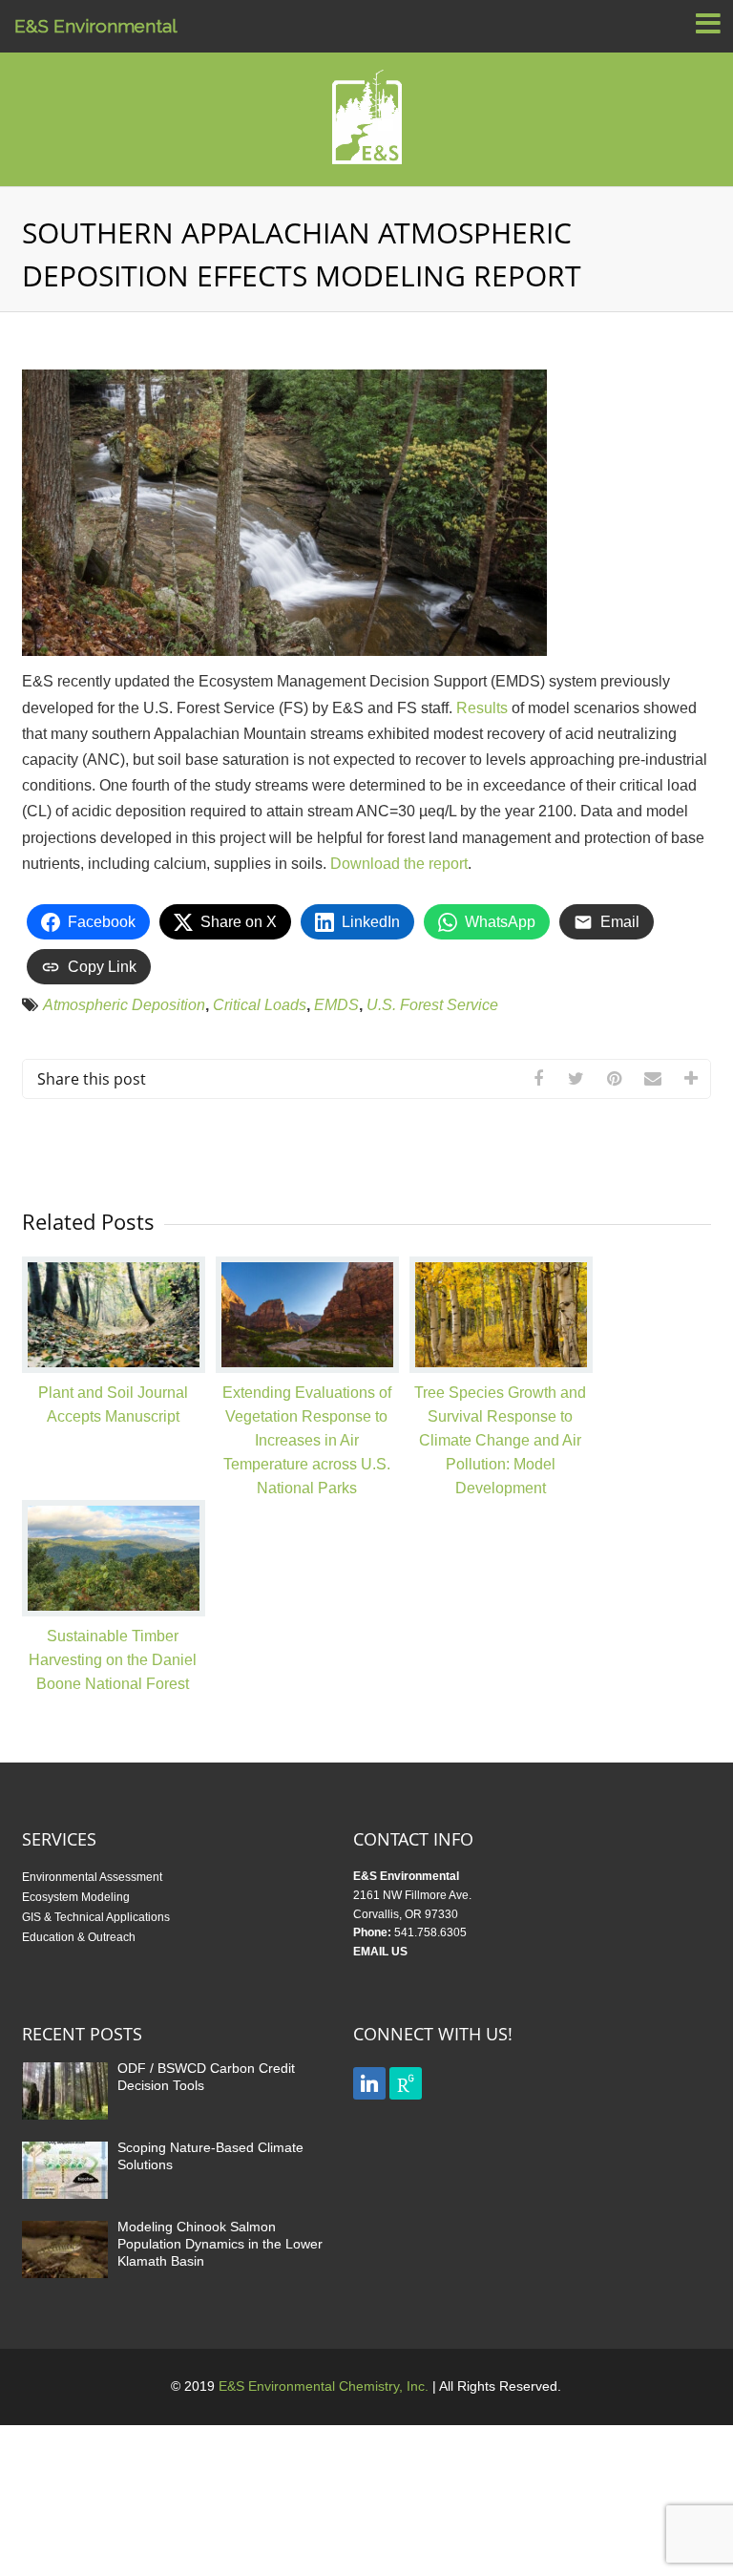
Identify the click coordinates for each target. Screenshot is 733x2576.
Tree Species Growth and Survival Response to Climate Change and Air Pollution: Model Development (500, 1440)
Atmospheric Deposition (124, 1005)
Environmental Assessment (92, 1877)
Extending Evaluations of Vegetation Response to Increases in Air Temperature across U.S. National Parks (307, 1440)
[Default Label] (369, 2082)
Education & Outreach (79, 1937)
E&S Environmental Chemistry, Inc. (324, 2386)
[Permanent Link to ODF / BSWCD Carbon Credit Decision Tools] (65, 2119)
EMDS (336, 1005)
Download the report (399, 864)
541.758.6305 (430, 1932)
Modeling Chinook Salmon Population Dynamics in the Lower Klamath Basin (220, 2244)
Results (482, 708)
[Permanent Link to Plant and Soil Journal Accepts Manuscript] (114, 1368)
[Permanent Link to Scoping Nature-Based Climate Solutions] (65, 2198)
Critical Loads (260, 1005)
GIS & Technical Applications (96, 1917)
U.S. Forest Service (432, 1005)
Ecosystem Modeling (76, 1897)
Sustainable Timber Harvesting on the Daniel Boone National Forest (113, 1660)
